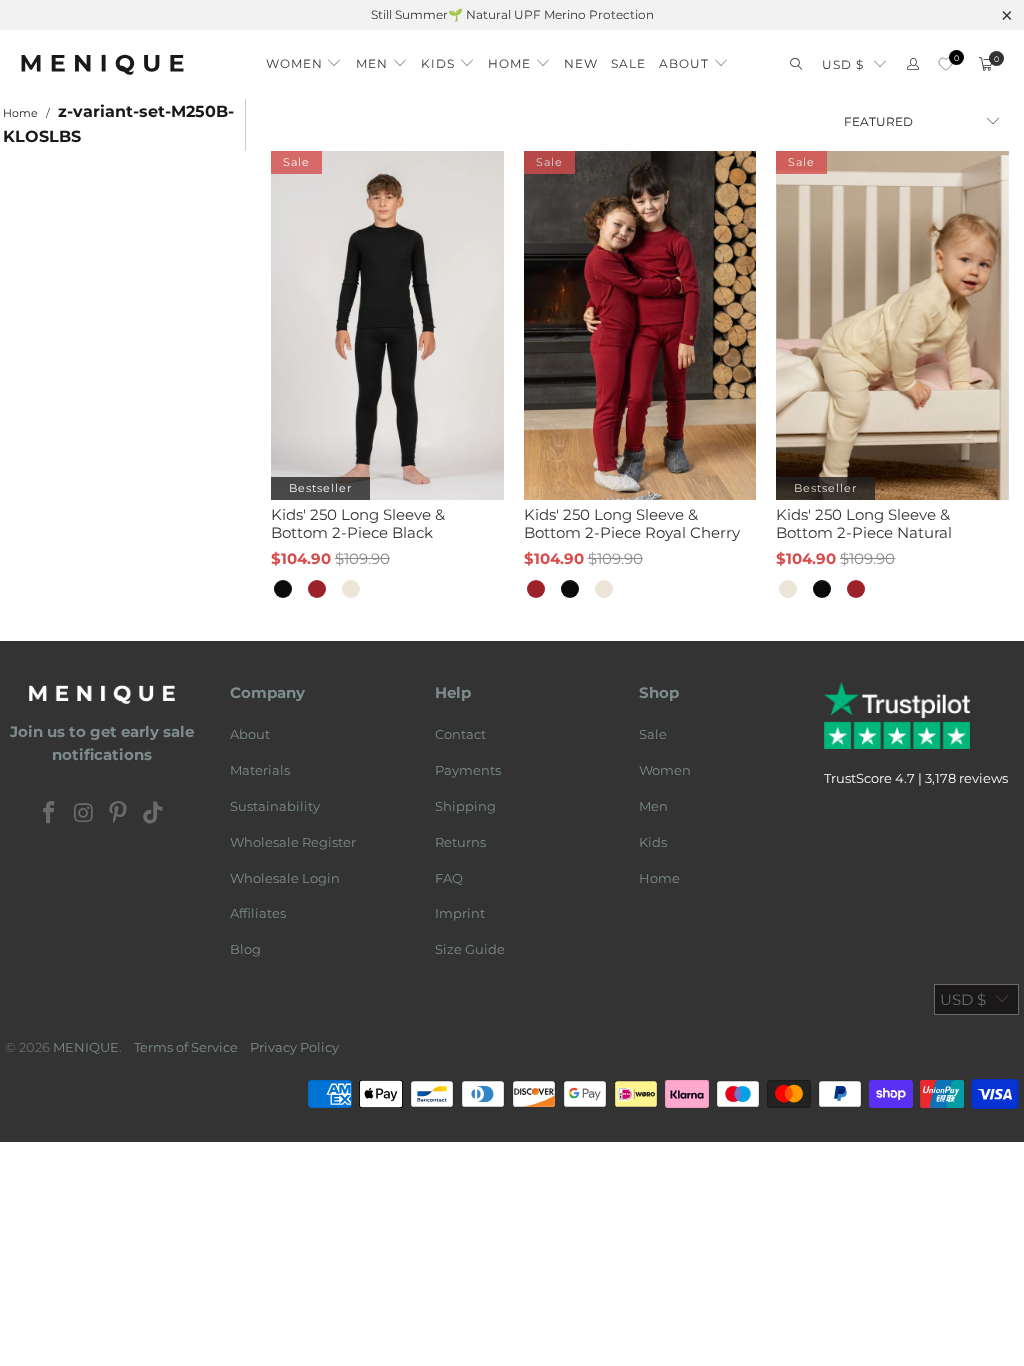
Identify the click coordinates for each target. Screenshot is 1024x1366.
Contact (460, 734)
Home (659, 878)
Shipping (465, 806)
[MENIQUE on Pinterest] (119, 814)
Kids (653, 842)
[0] (945, 64)
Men (653, 806)
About (250, 734)
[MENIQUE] (102, 64)
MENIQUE (86, 1047)
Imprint (460, 913)
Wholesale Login (285, 878)
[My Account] (913, 64)
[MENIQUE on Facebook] (50, 814)
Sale (653, 734)
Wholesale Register (293, 842)
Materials (260, 770)
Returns (460, 842)
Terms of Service (186, 1047)
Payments (468, 770)
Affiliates (258, 913)
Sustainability (275, 806)
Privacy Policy (294, 1047)
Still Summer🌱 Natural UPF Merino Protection (512, 14)
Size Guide (470, 949)
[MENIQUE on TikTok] (154, 814)
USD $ (843, 64)
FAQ (449, 878)
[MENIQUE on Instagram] (84, 814)
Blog (245, 949)
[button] (304, 58)
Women (665, 770)
